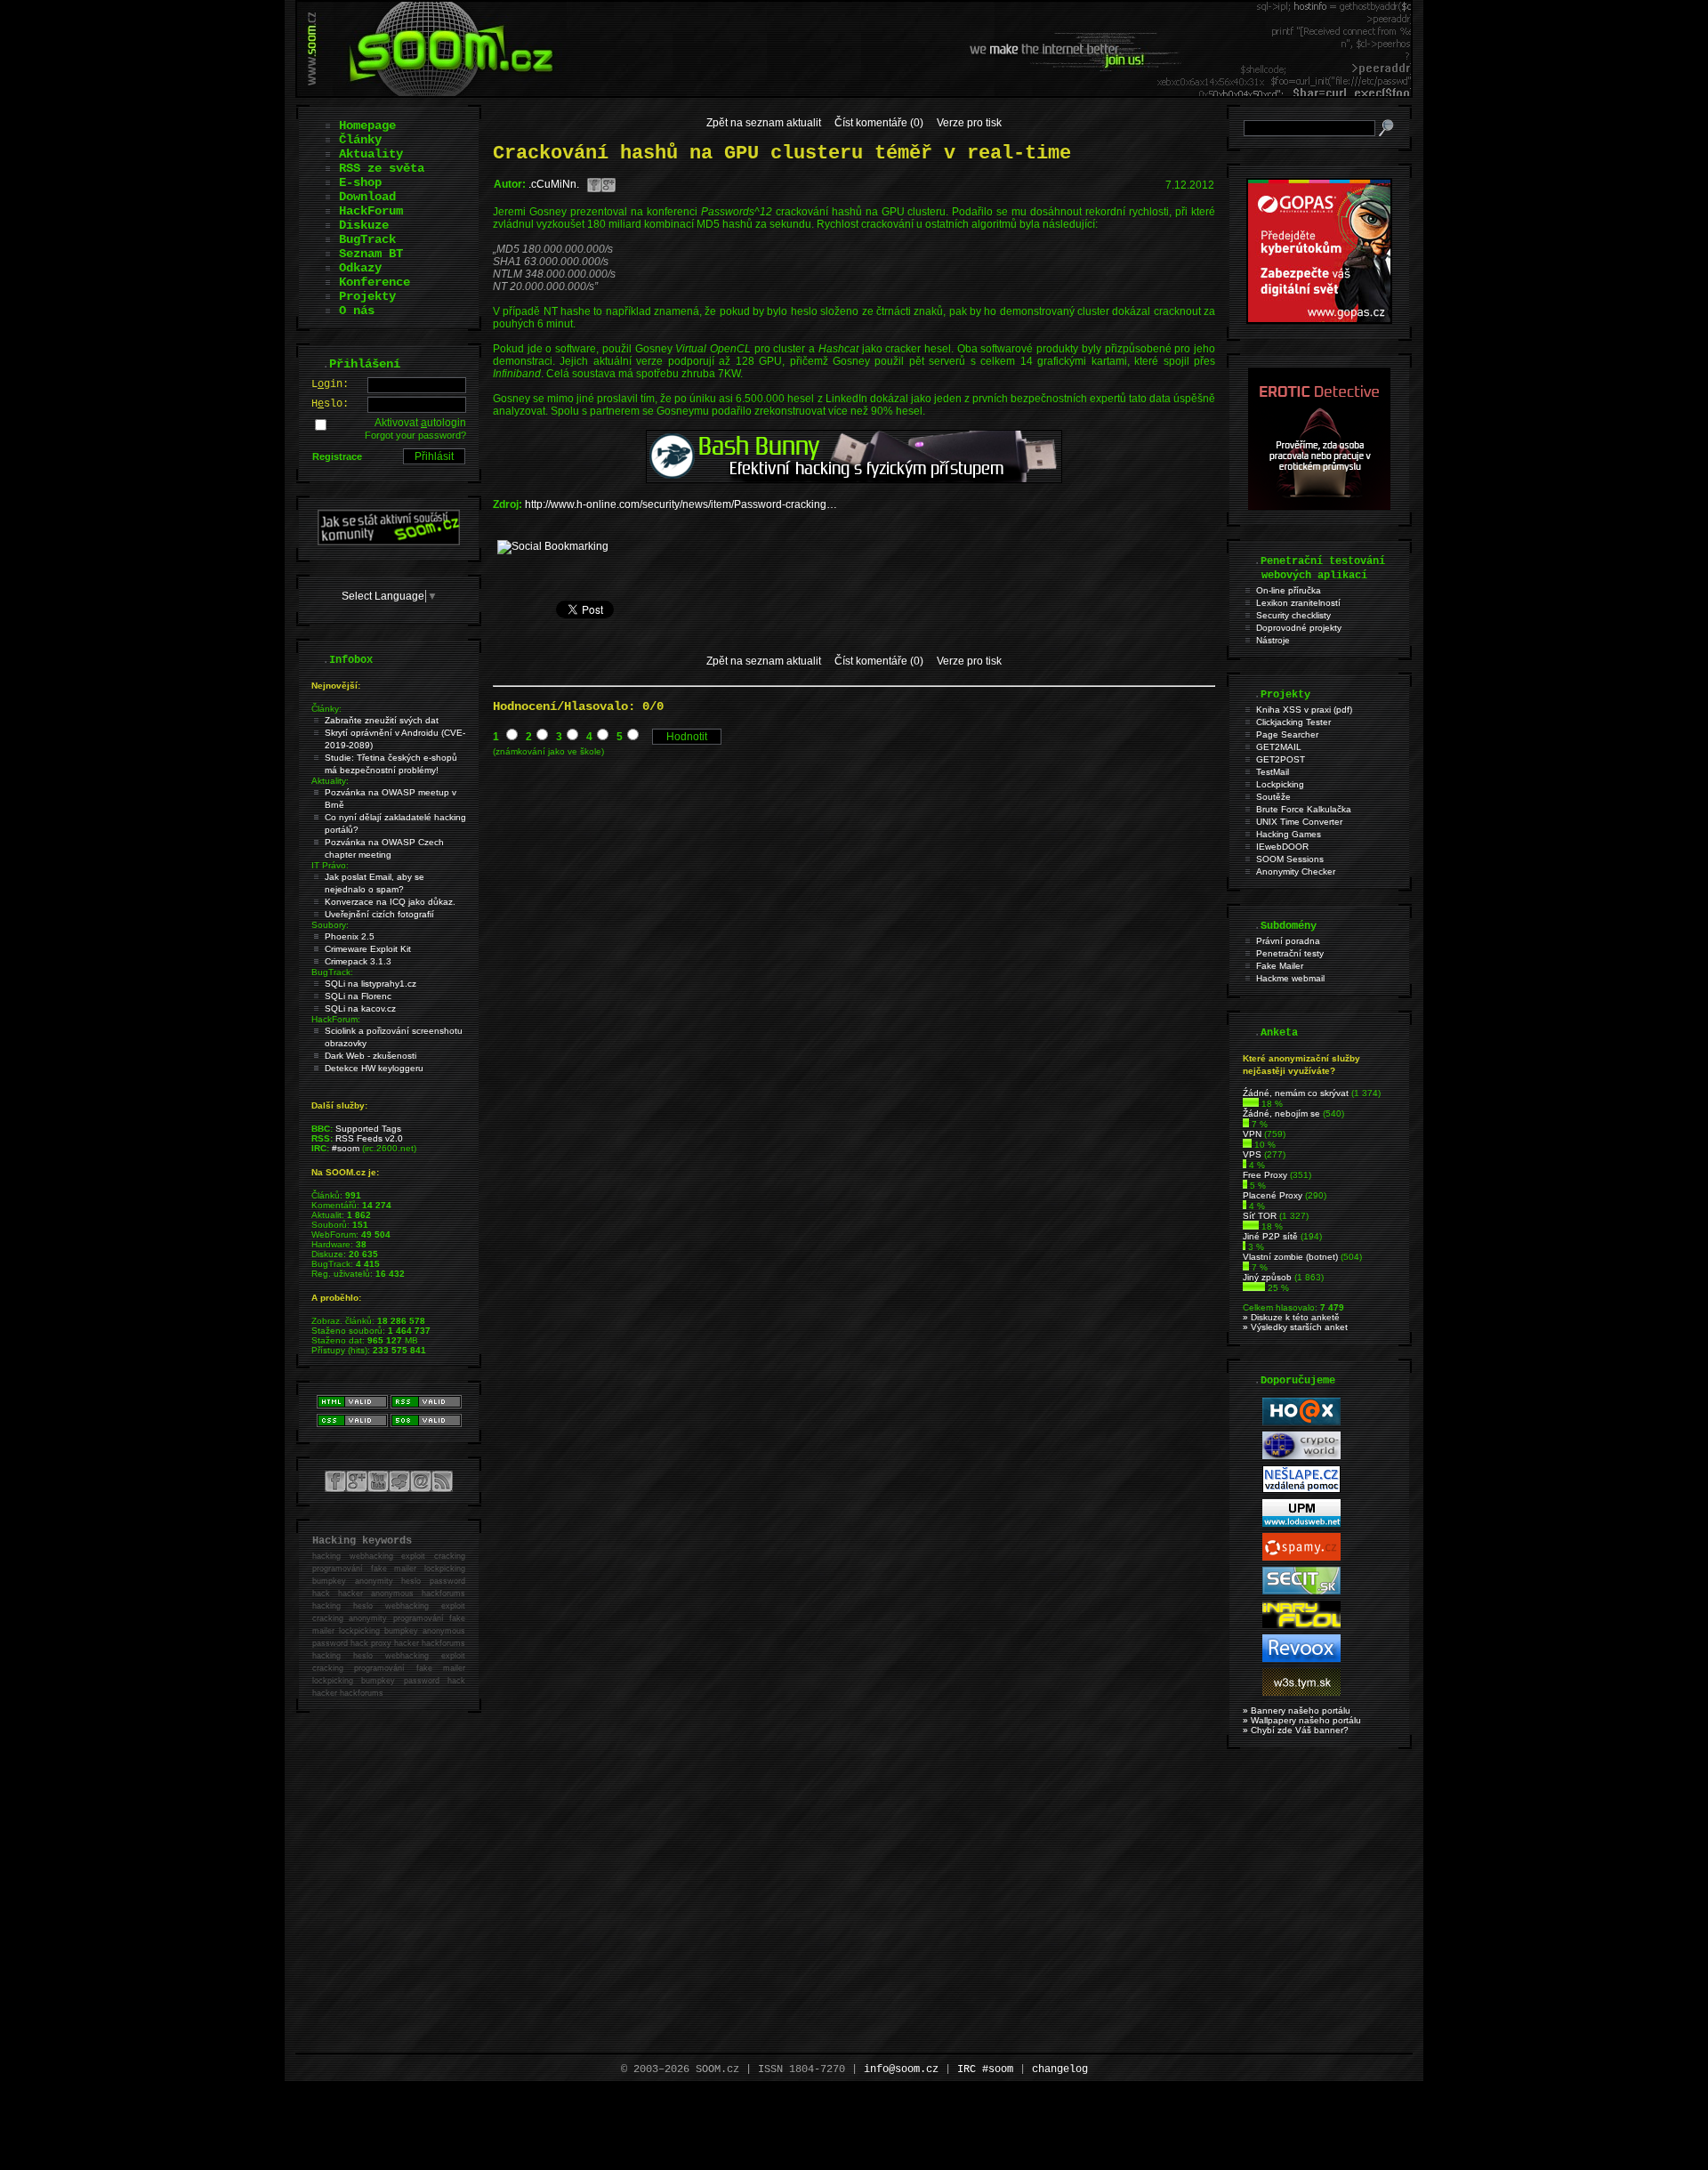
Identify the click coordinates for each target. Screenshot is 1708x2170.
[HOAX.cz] (1301, 1422)
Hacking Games (1289, 834)
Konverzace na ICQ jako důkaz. (390, 902)
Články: (326, 709)
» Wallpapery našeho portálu (1302, 1720)
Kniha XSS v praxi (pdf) (1304, 710)
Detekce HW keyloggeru (374, 1068)
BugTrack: (332, 972)
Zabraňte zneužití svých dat (382, 720)
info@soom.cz (901, 2069)
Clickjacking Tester (1293, 722)
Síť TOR (1260, 1216)
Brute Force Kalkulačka (1304, 809)
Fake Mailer (1280, 966)
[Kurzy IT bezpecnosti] (1319, 320)
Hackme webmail (1290, 978)
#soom (346, 1148)
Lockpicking (1280, 784)
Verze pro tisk (969, 123)
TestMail (1273, 772)
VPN (1252, 1134)
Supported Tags (368, 1129)
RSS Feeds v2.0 (369, 1138)
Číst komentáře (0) (879, 123)
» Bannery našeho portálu (1297, 1710)
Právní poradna (1288, 941)
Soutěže (1273, 797)
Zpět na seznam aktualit (764, 123)
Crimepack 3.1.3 (358, 961)
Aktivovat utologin (420, 423)
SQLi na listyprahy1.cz (371, 984)
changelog (1060, 2069)
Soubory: (330, 925)
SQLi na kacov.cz (360, 1008)
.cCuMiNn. (554, 184)
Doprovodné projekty (1299, 628)
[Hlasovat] (1251, 1104)
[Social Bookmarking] (553, 546)
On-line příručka (1289, 590)
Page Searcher (1287, 734)
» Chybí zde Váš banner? (1296, 1730)
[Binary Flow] (1301, 1625)
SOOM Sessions (1290, 859)
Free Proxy (1265, 1175)
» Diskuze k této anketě (1291, 1317)
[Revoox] (1301, 1659)
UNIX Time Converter (1299, 822)
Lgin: (330, 384)
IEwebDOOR (1282, 847)
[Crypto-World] (1301, 1456)
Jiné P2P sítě (1270, 1236)
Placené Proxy (1273, 1195)
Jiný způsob (1267, 1277)
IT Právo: (330, 865)
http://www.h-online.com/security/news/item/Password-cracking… (681, 504)
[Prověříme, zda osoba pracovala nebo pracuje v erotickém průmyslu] (1319, 506)
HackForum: (336, 1019)
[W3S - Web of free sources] (1301, 1693)
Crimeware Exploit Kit (368, 949)
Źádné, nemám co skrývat (1296, 1093)
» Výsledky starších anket (1295, 1327)
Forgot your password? (415, 435)
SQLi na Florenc (358, 996)
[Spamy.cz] (1301, 1557)
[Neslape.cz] (1301, 1490)
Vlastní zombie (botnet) (1290, 1257)
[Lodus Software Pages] (1301, 1524)
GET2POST (1281, 759)
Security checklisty (1293, 615)
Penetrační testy (1290, 953)
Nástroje (1273, 640)
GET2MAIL (1279, 747)
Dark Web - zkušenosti (371, 1056)
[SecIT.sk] (1301, 1591)
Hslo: (330, 404)
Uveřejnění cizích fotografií (379, 914)
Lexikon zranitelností (1298, 603)
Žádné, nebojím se (1281, 1113)
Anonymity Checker (1296, 871)
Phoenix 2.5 (350, 936)
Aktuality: (330, 781)
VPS (1252, 1154)
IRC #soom (985, 2069)
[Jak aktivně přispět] (389, 542)
